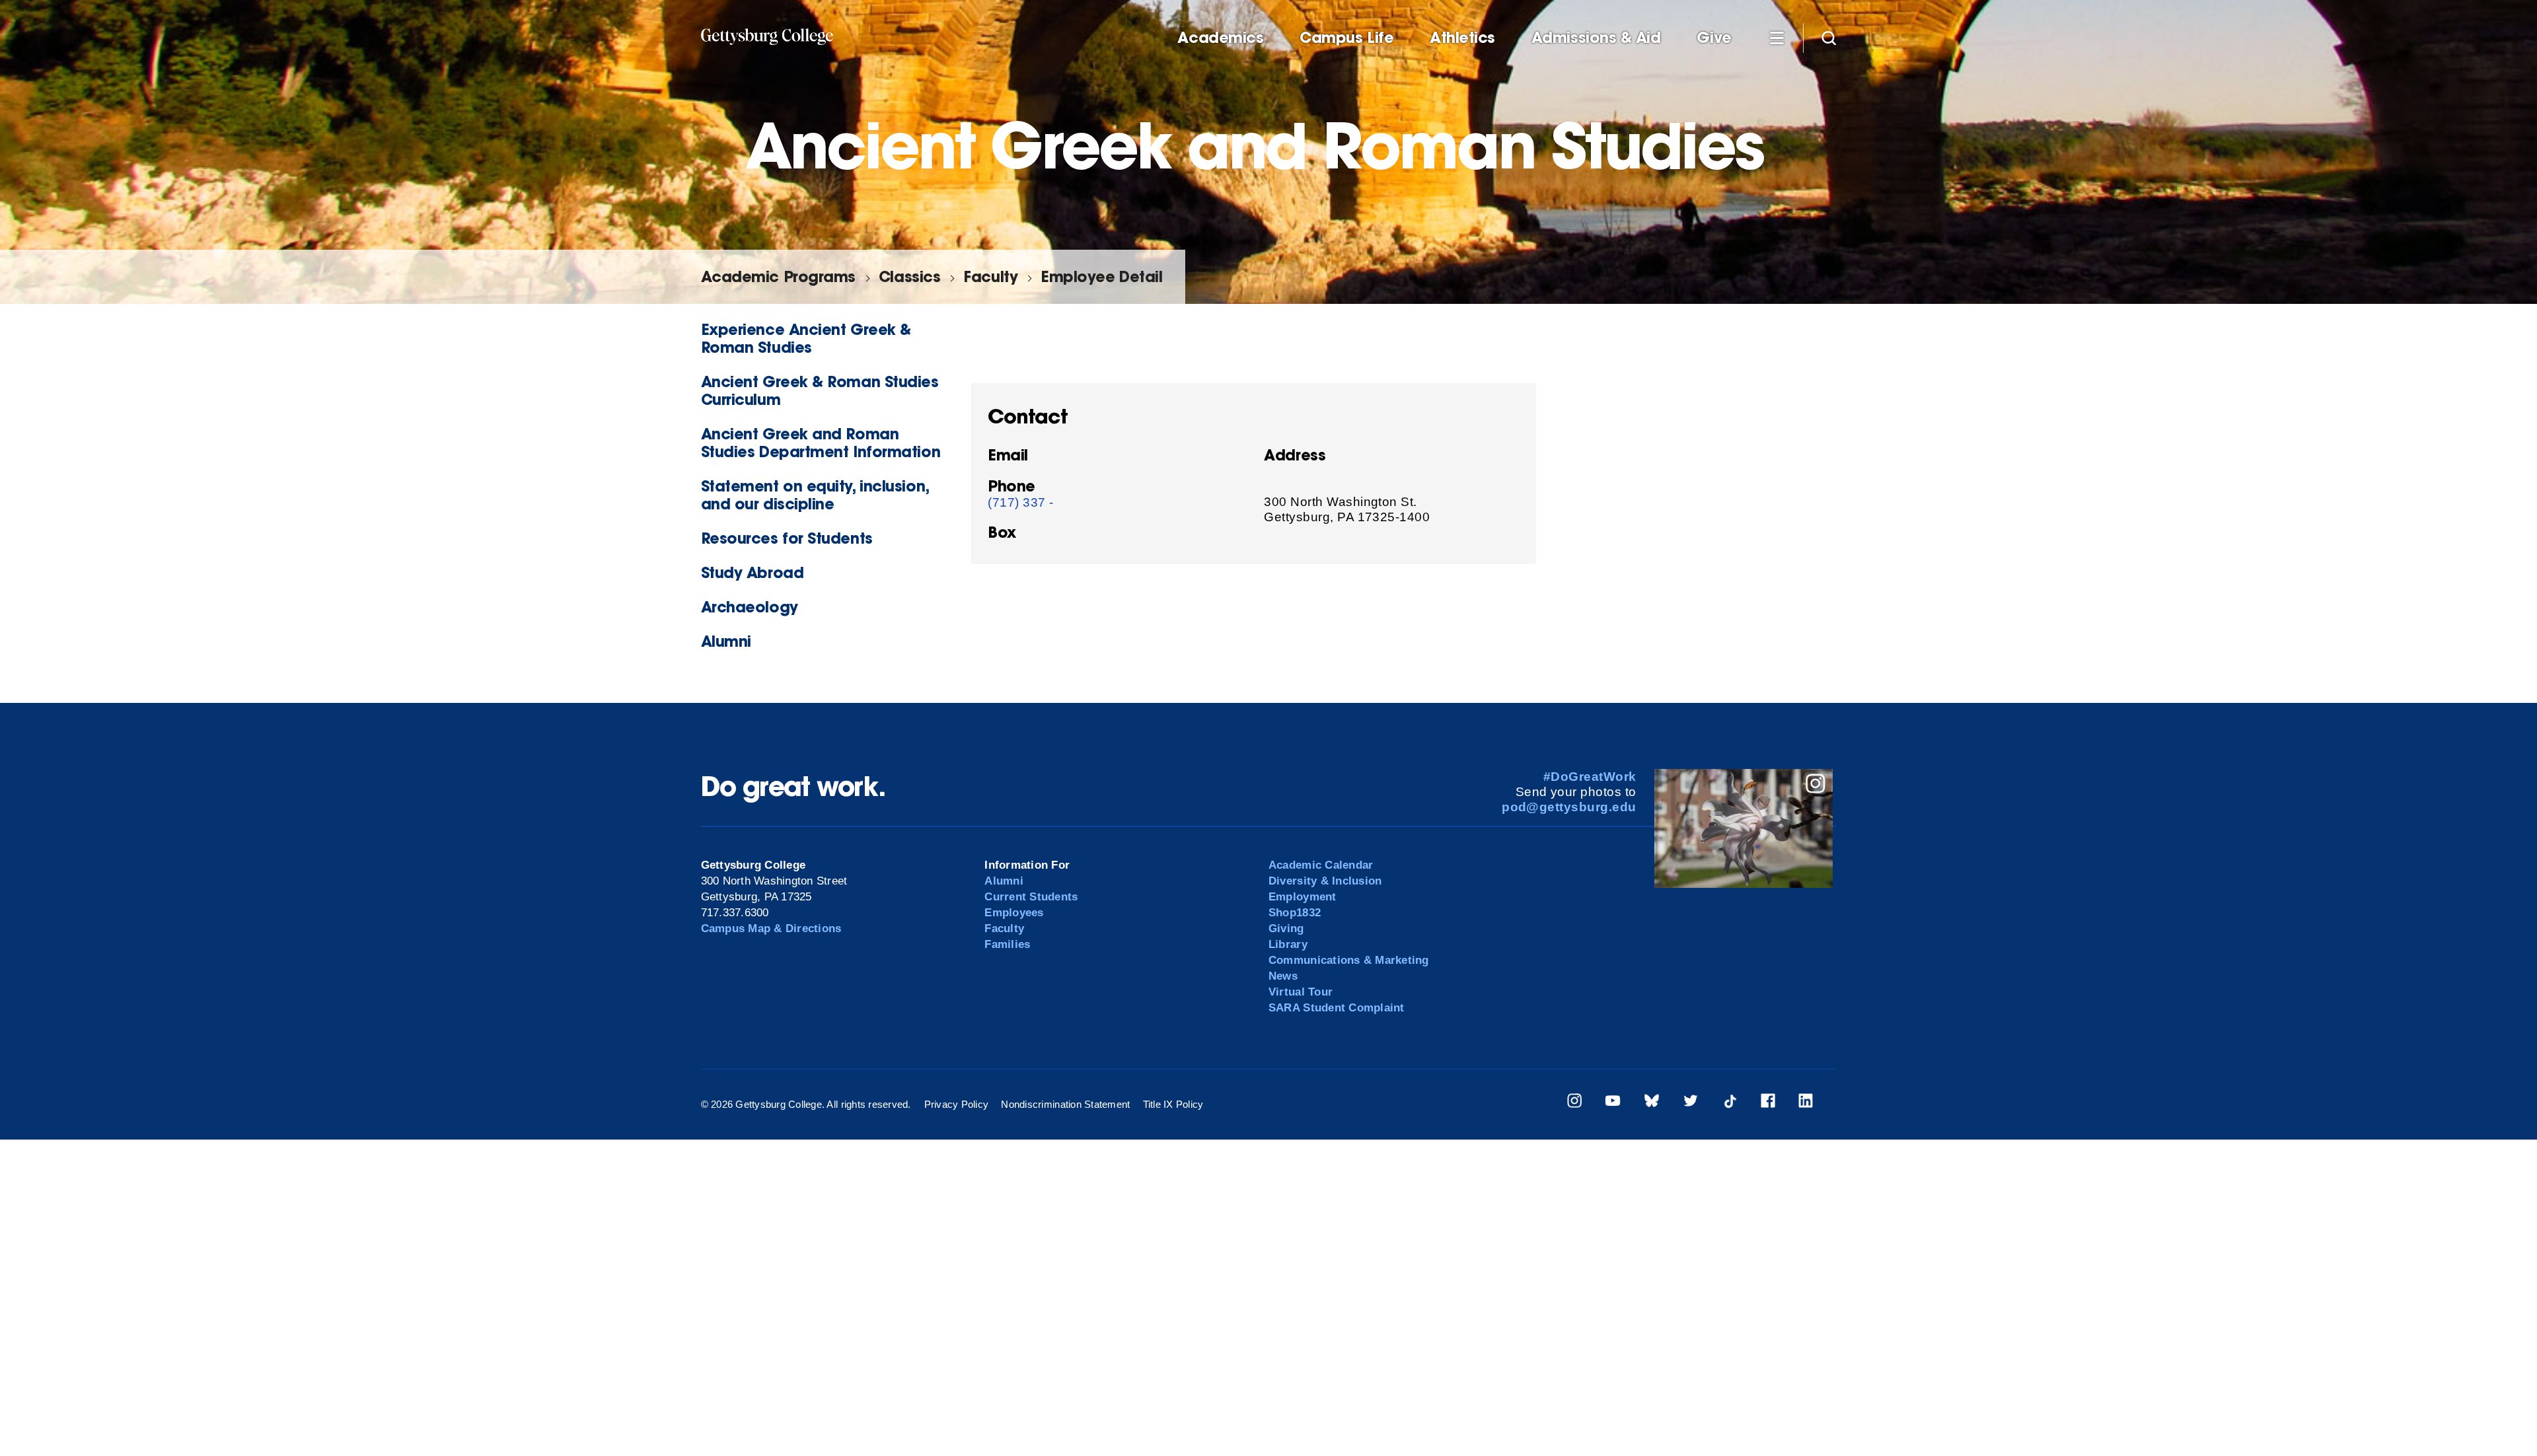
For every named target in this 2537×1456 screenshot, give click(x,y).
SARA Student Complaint (1337, 1008)
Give (1714, 38)
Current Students (1031, 897)
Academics (1220, 38)
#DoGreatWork (1590, 777)
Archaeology (750, 607)
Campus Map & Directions (771, 928)
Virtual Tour (1301, 992)
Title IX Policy (1173, 1104)
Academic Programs (778, 276)
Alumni (726, 641)
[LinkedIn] (1806, 1103)
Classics (909, 276)
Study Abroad (753, 572)
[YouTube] (1613, 1103)
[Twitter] (1691, 1103)
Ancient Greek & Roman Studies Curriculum (820, 390)
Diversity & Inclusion (1325, 881)
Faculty (990, 276)
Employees (1014, 913)
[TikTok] (1730, 1103)
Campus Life (1346, 38)
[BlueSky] (1652, 1103)
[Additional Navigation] (1777, 37)
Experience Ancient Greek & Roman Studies (806, 338)
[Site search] (1829, 37)
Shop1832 (1295, 913)
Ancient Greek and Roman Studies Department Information (821, 443)
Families (1007, 944)
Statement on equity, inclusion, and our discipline (815, 495)
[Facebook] (1768, 1103)
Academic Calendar (1321, 865)
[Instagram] (1574, 1103)
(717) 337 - (1020, 502)
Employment (1303, 897)
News (1283, 976)
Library (1288, 944)
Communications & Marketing (1349, 960)
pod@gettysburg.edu (1569, 807)
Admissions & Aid (1596, 38)
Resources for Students (787, 538)
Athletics (1462, 38)
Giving (1286, 928)
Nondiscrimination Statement (1065, 1104)
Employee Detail (1101, 276)
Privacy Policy (957, 1104)
